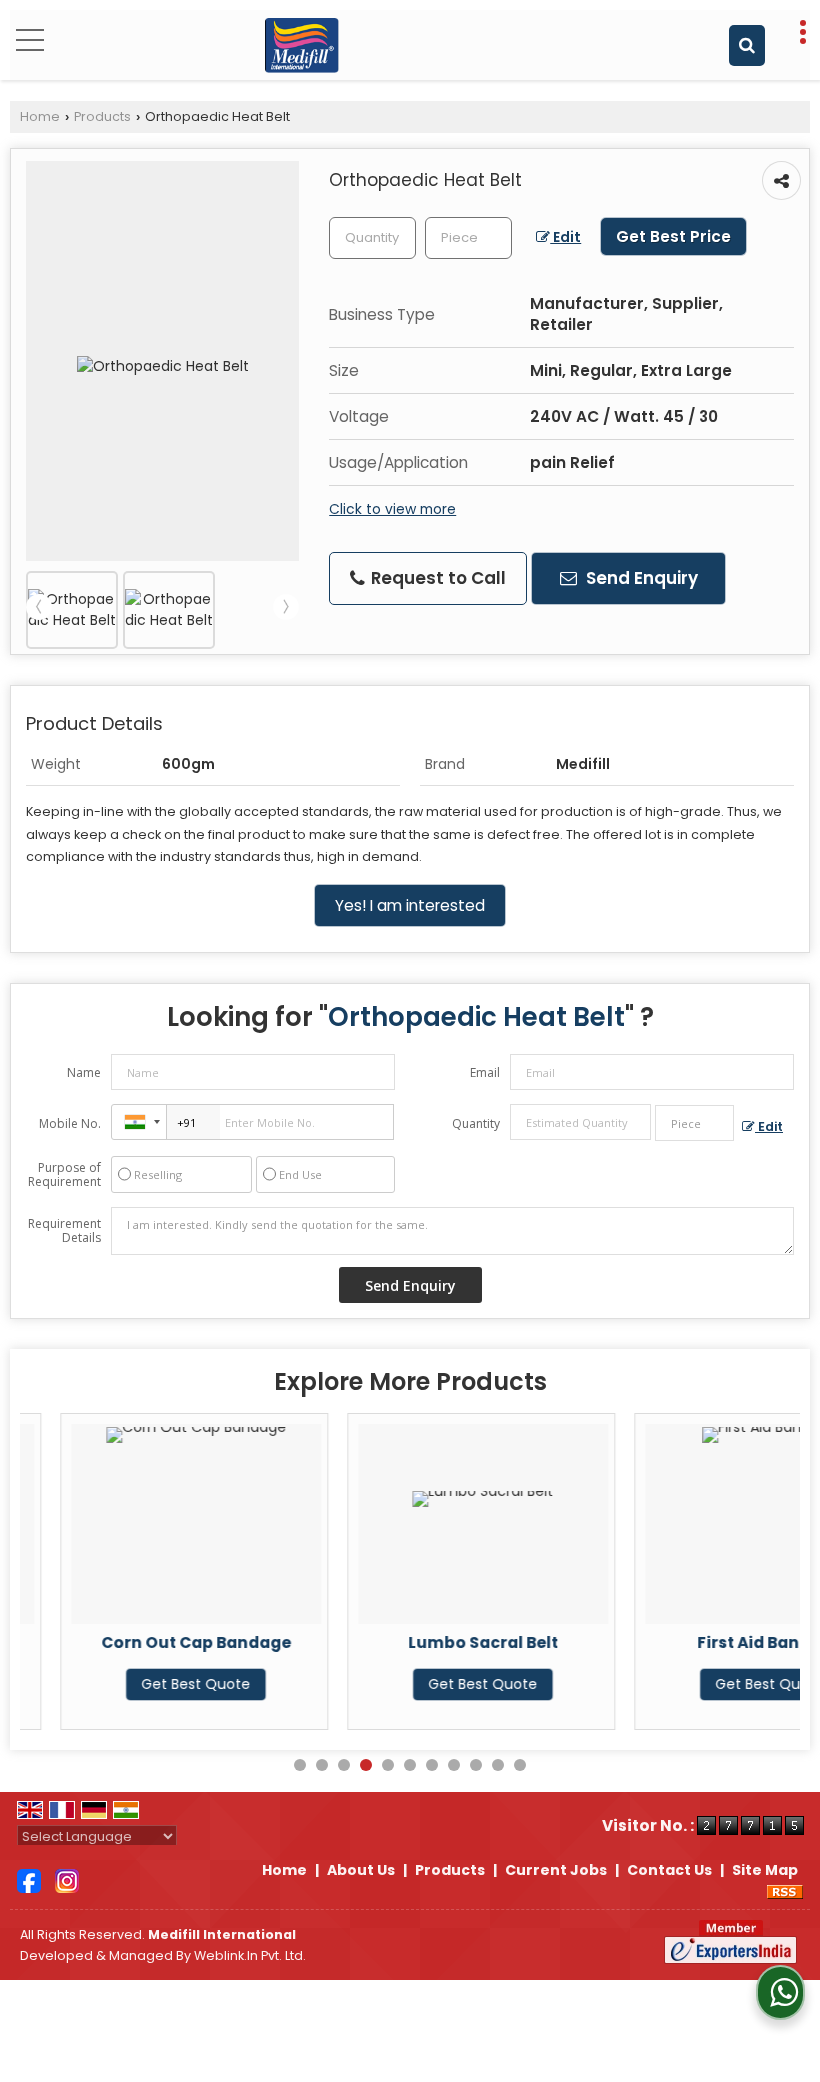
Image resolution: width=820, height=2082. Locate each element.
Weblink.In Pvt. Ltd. (250, 1955)
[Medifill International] (302, 45)
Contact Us (669, 1870)
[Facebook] (29, 1880)
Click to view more (392, 509)
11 (520, 1765)
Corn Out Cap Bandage (158, 1642)
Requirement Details (64, 1231)
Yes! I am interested (410, 905)
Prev (39, 607)
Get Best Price (673, 236)
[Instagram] (67, 1880)
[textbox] (468, 238)
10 (498, 1765)
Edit (565, 237)
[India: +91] (139, 1122)
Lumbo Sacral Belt (445, 1642)
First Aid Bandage (731, 1642)
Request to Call (436, 578)
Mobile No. (70, 1123)
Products (102, 116)
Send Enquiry (640, 578)
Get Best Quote (157, 1684)
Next (286, 607)
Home (40, 116)
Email (485, 1072)
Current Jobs (556, 1870)
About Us (361, 1870)
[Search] (747, 45)
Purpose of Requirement (64, 1175)
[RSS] (785, 1891)
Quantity (476, 1123)
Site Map (765, 1870)
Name (84, 1072)
